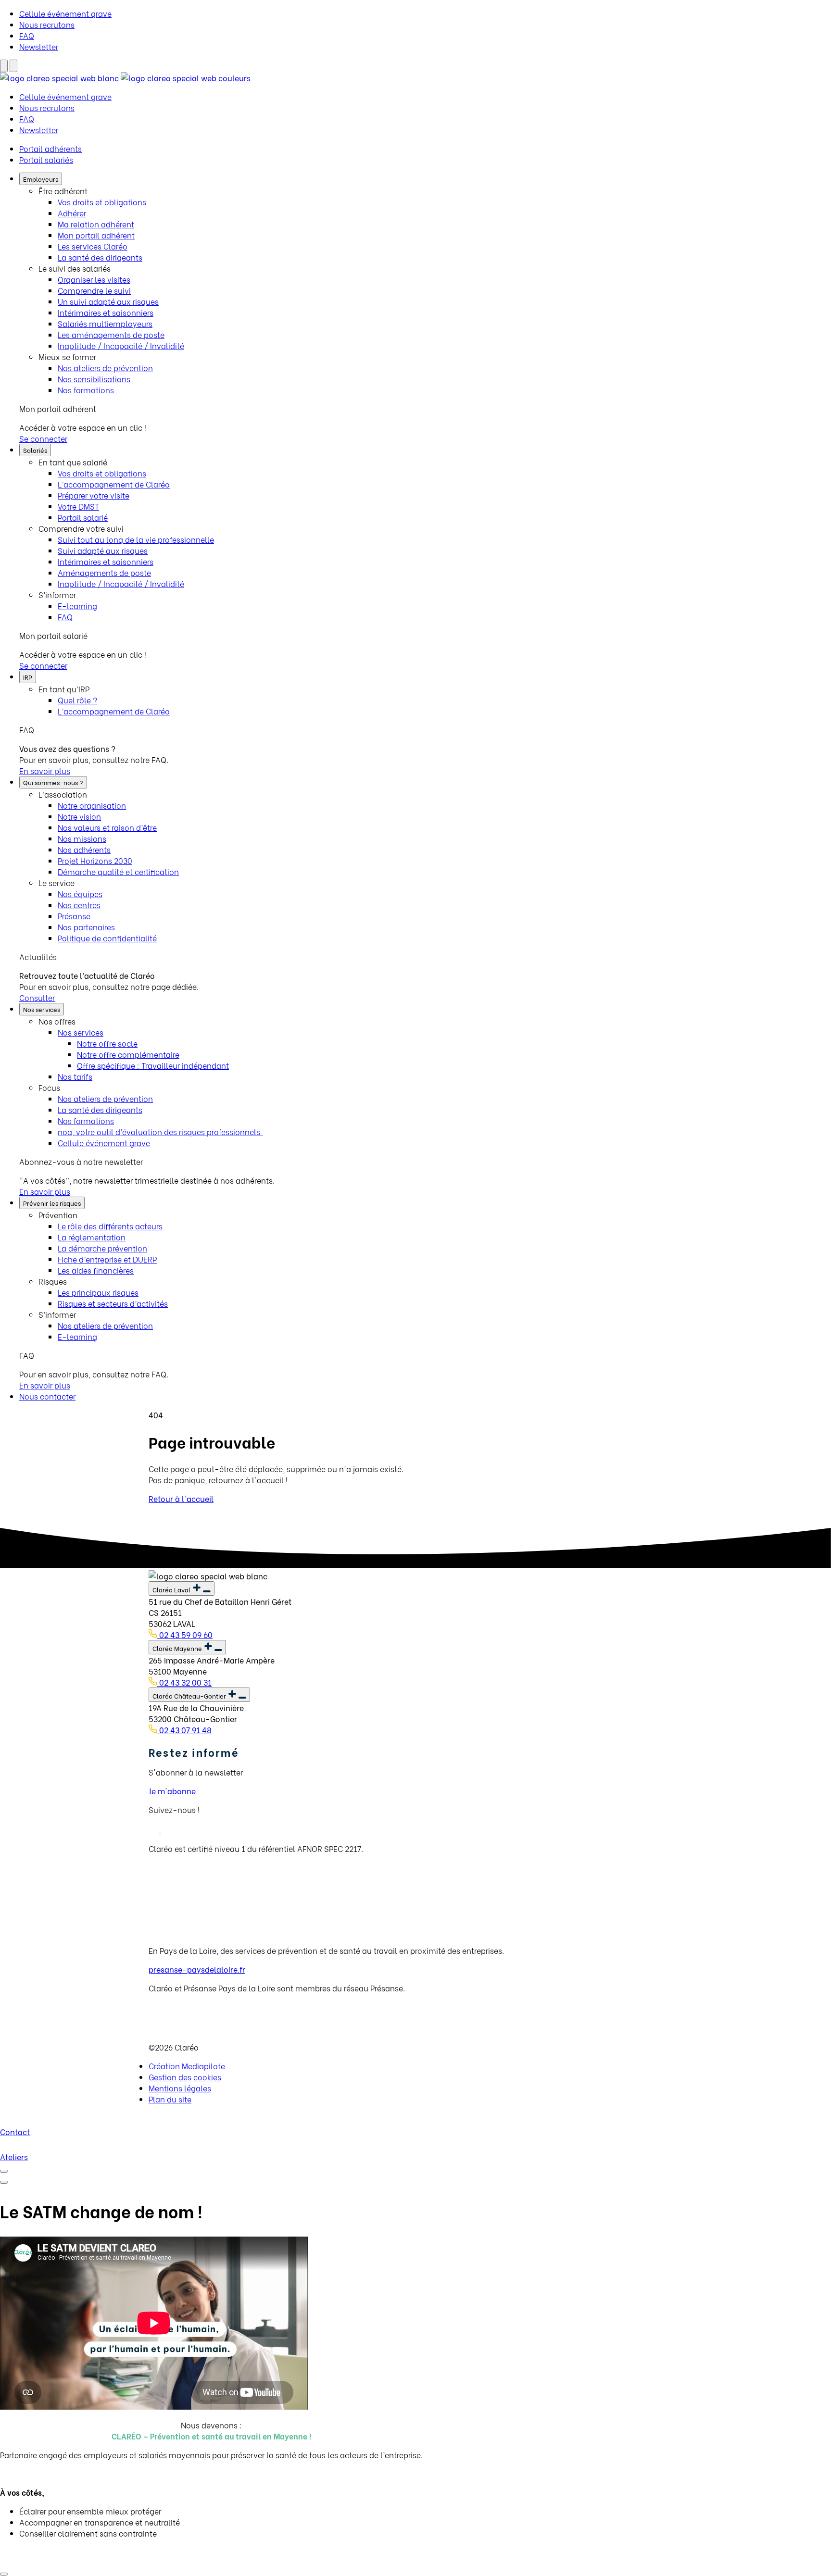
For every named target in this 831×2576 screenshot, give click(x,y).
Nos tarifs (75, 1076)
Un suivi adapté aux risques (108, 301)
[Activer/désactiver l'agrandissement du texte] (13, 66)
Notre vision (79, 816)
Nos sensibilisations (94, 379)
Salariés (35, 450)
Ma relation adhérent (96, 224)
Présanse (74, 916)
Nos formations (86, 390)
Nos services (42, 1009)
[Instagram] (166, 1830)
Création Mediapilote (187, 2066)
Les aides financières (96, 1270)
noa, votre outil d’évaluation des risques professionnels (160, 1132)
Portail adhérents (50, 148)
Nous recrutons (47, 24)
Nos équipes (80, 894)
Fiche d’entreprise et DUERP (107, 1259)
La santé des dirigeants (100, 257)
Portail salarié (83, 517)
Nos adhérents (84, 849)
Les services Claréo (93, 246)
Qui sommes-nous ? (53, 782)
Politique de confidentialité (107, 938)
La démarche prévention (102, 1248)
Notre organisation (92, 805)
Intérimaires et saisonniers (106, 312)
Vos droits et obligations (102, 202)
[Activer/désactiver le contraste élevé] (4, 66)
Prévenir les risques (52, 1203)
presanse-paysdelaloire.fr (197, 1969)
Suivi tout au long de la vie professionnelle (136, 539)
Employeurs (41, 179)
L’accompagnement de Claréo (114, 484)
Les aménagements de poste (111, 334)
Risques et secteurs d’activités (113, 1303)
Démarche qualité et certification (118, 871)
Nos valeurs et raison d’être (107, 827)
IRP (28, 677)
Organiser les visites (94, 279)
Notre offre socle (107, 1043)
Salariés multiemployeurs (105, 323)
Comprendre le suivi (94, 290)
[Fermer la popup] (4, 2171)
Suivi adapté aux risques (103, 550)
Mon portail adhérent (96, 235)
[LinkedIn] (155, 1830)
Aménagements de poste (104, 572)
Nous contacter (47, 1396)
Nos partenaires (86, 927)
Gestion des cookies (185, 2077)
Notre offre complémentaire (128, 1054)
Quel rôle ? (77, 700)
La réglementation (92, 1237)
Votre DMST (78, 506)
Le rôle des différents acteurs (110, 1226)
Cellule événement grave (65, 13)
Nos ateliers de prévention (105, 368)
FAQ (27, 35)
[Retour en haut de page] (4, 2574)
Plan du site (170, 2099)
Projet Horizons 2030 (95, 860)
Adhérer (72, 213)
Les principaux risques (98, 1292)
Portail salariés (46, 159)
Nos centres (79, 905)
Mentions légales (180, 2088)
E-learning (77, 606)
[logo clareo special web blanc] (125, 78)
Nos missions (82, 838)
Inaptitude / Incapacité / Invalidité (121, 345)
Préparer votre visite (94, 495)
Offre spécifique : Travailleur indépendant (153, 1065)
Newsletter (39, 46)
